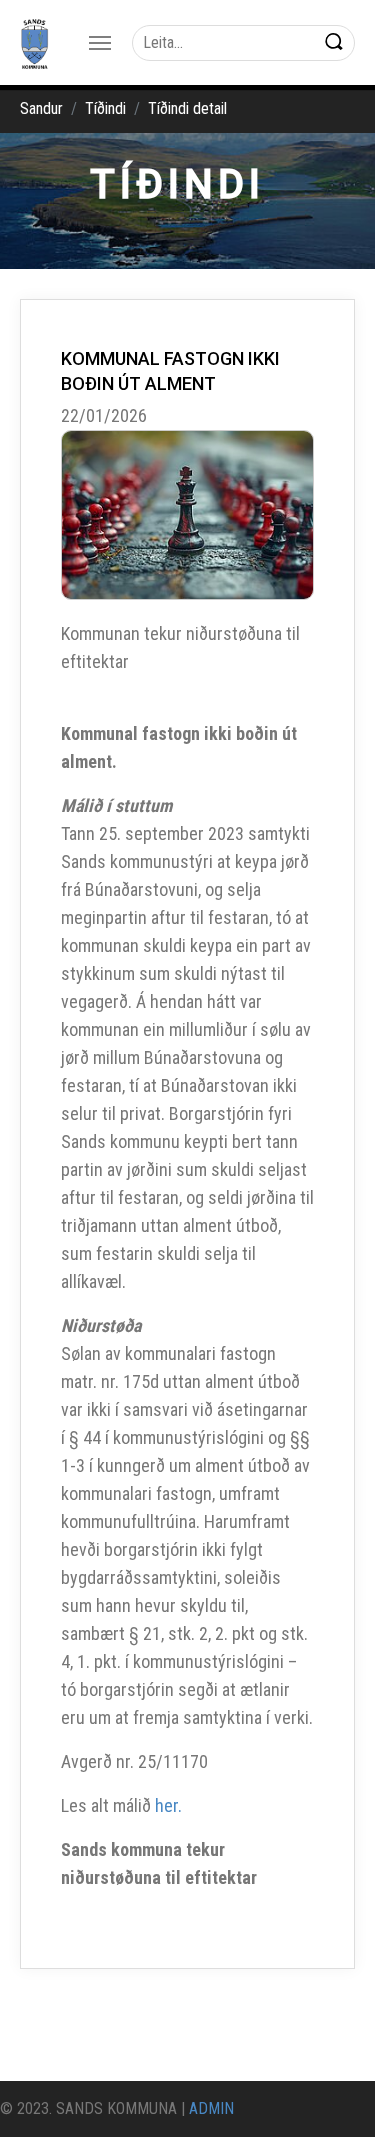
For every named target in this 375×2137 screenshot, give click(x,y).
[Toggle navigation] (100, 43)
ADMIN (211, 2108)
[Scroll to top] (331, 2093)
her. (168, 1805)
